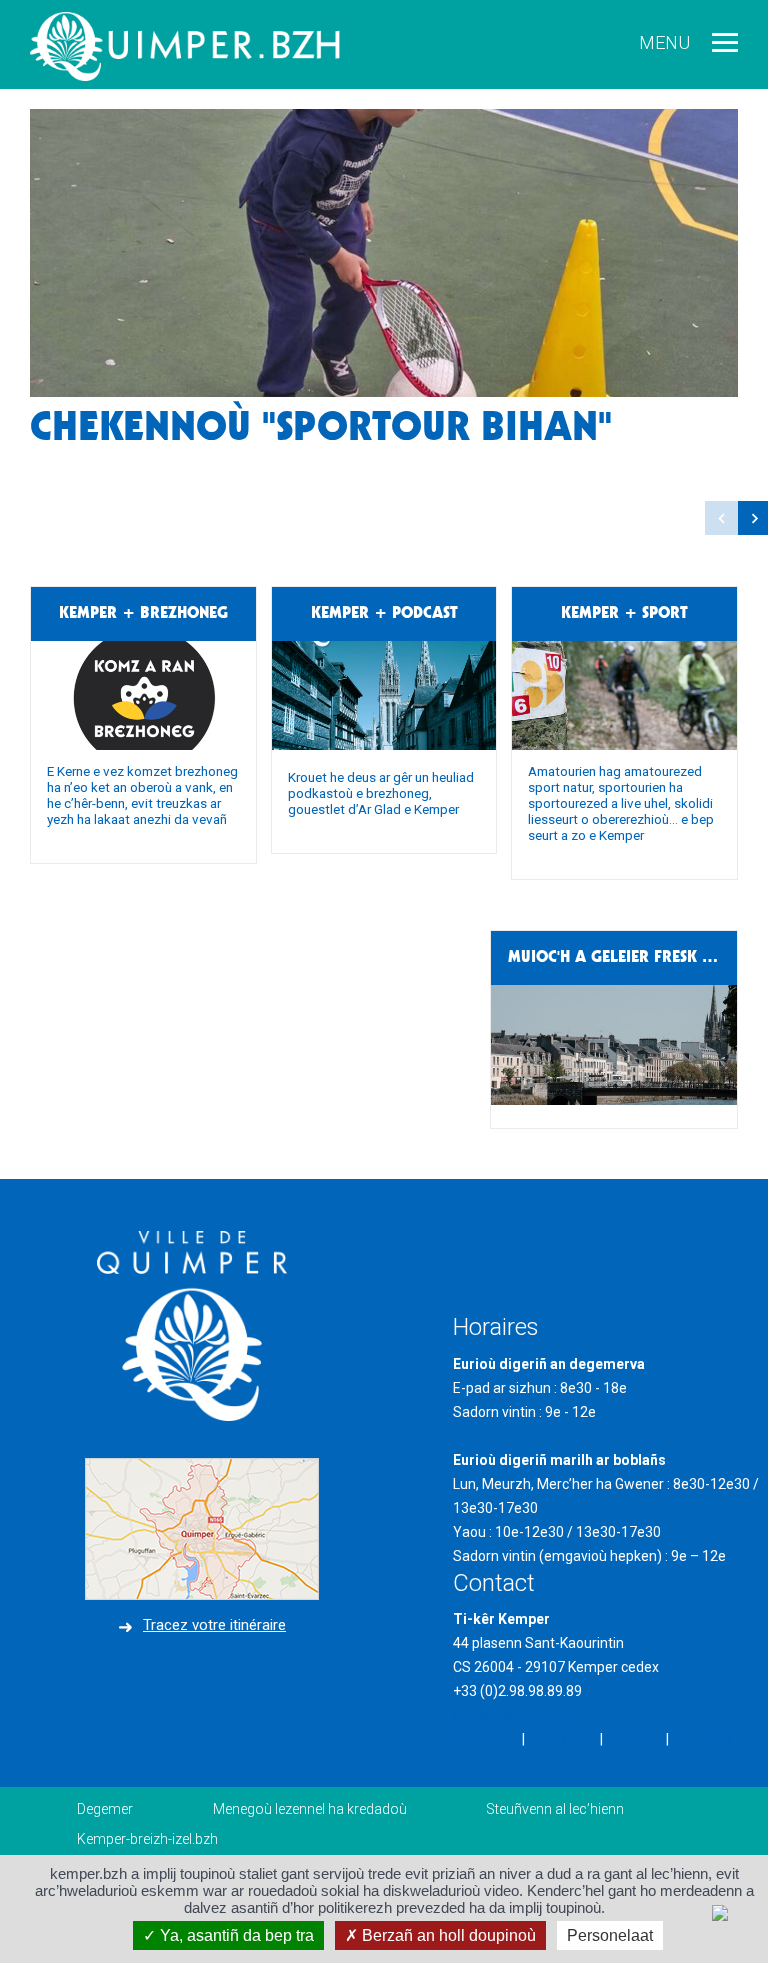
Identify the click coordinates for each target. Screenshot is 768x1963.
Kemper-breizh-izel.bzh (147, 1839)
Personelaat (610, 1935)
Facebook (486, 1739)
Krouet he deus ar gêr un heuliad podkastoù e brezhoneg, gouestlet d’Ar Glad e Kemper (381, 793)
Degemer (105, 1809)
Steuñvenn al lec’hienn (555, 1809)
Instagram (562, 1739)
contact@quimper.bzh (523, 1715)
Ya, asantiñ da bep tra (235, 1935)
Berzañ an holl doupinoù (447, 1935)
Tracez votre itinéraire (214, 1625)
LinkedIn (634, 1739)
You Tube (702, 1739)
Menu (664, 42)
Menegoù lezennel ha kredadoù (310, 1809)
